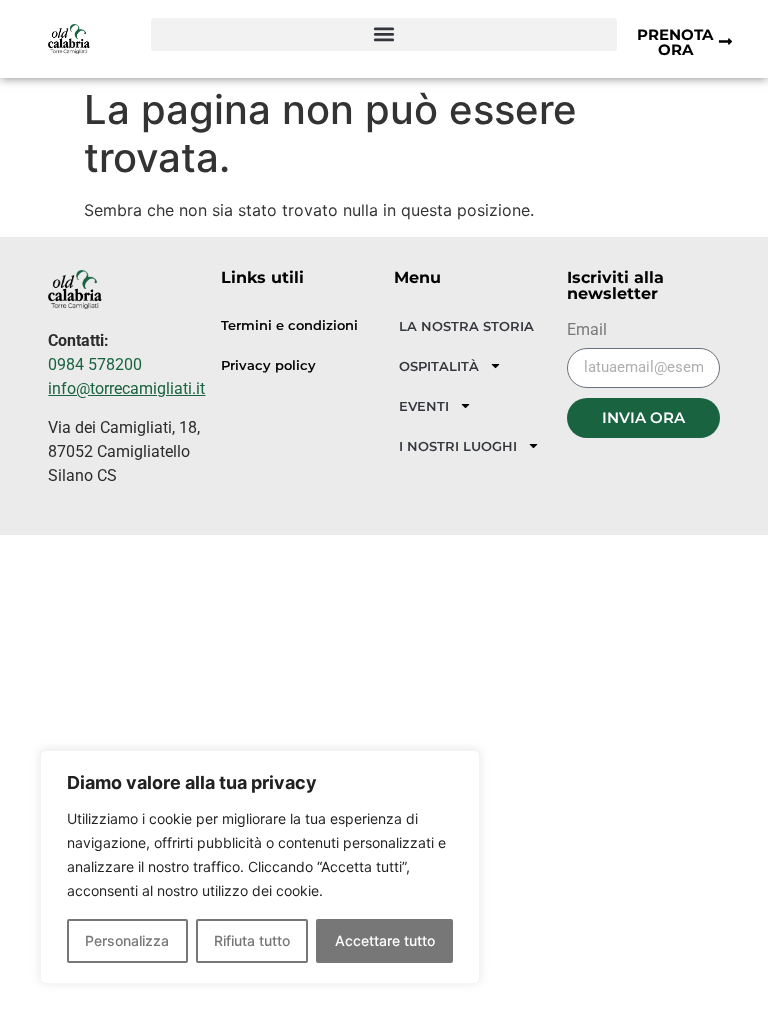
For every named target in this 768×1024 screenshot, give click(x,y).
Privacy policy (268, 365)
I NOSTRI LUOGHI (458, 446)
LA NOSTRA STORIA (466, 326)
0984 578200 (95, 364)
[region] (260, 867)
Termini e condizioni (289, 325)
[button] (384, 34)
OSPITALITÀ (439, 366)
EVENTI (424, 406)
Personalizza (127, 940)
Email (587, 330)
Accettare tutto (385, 940)
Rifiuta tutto (252, 940)
